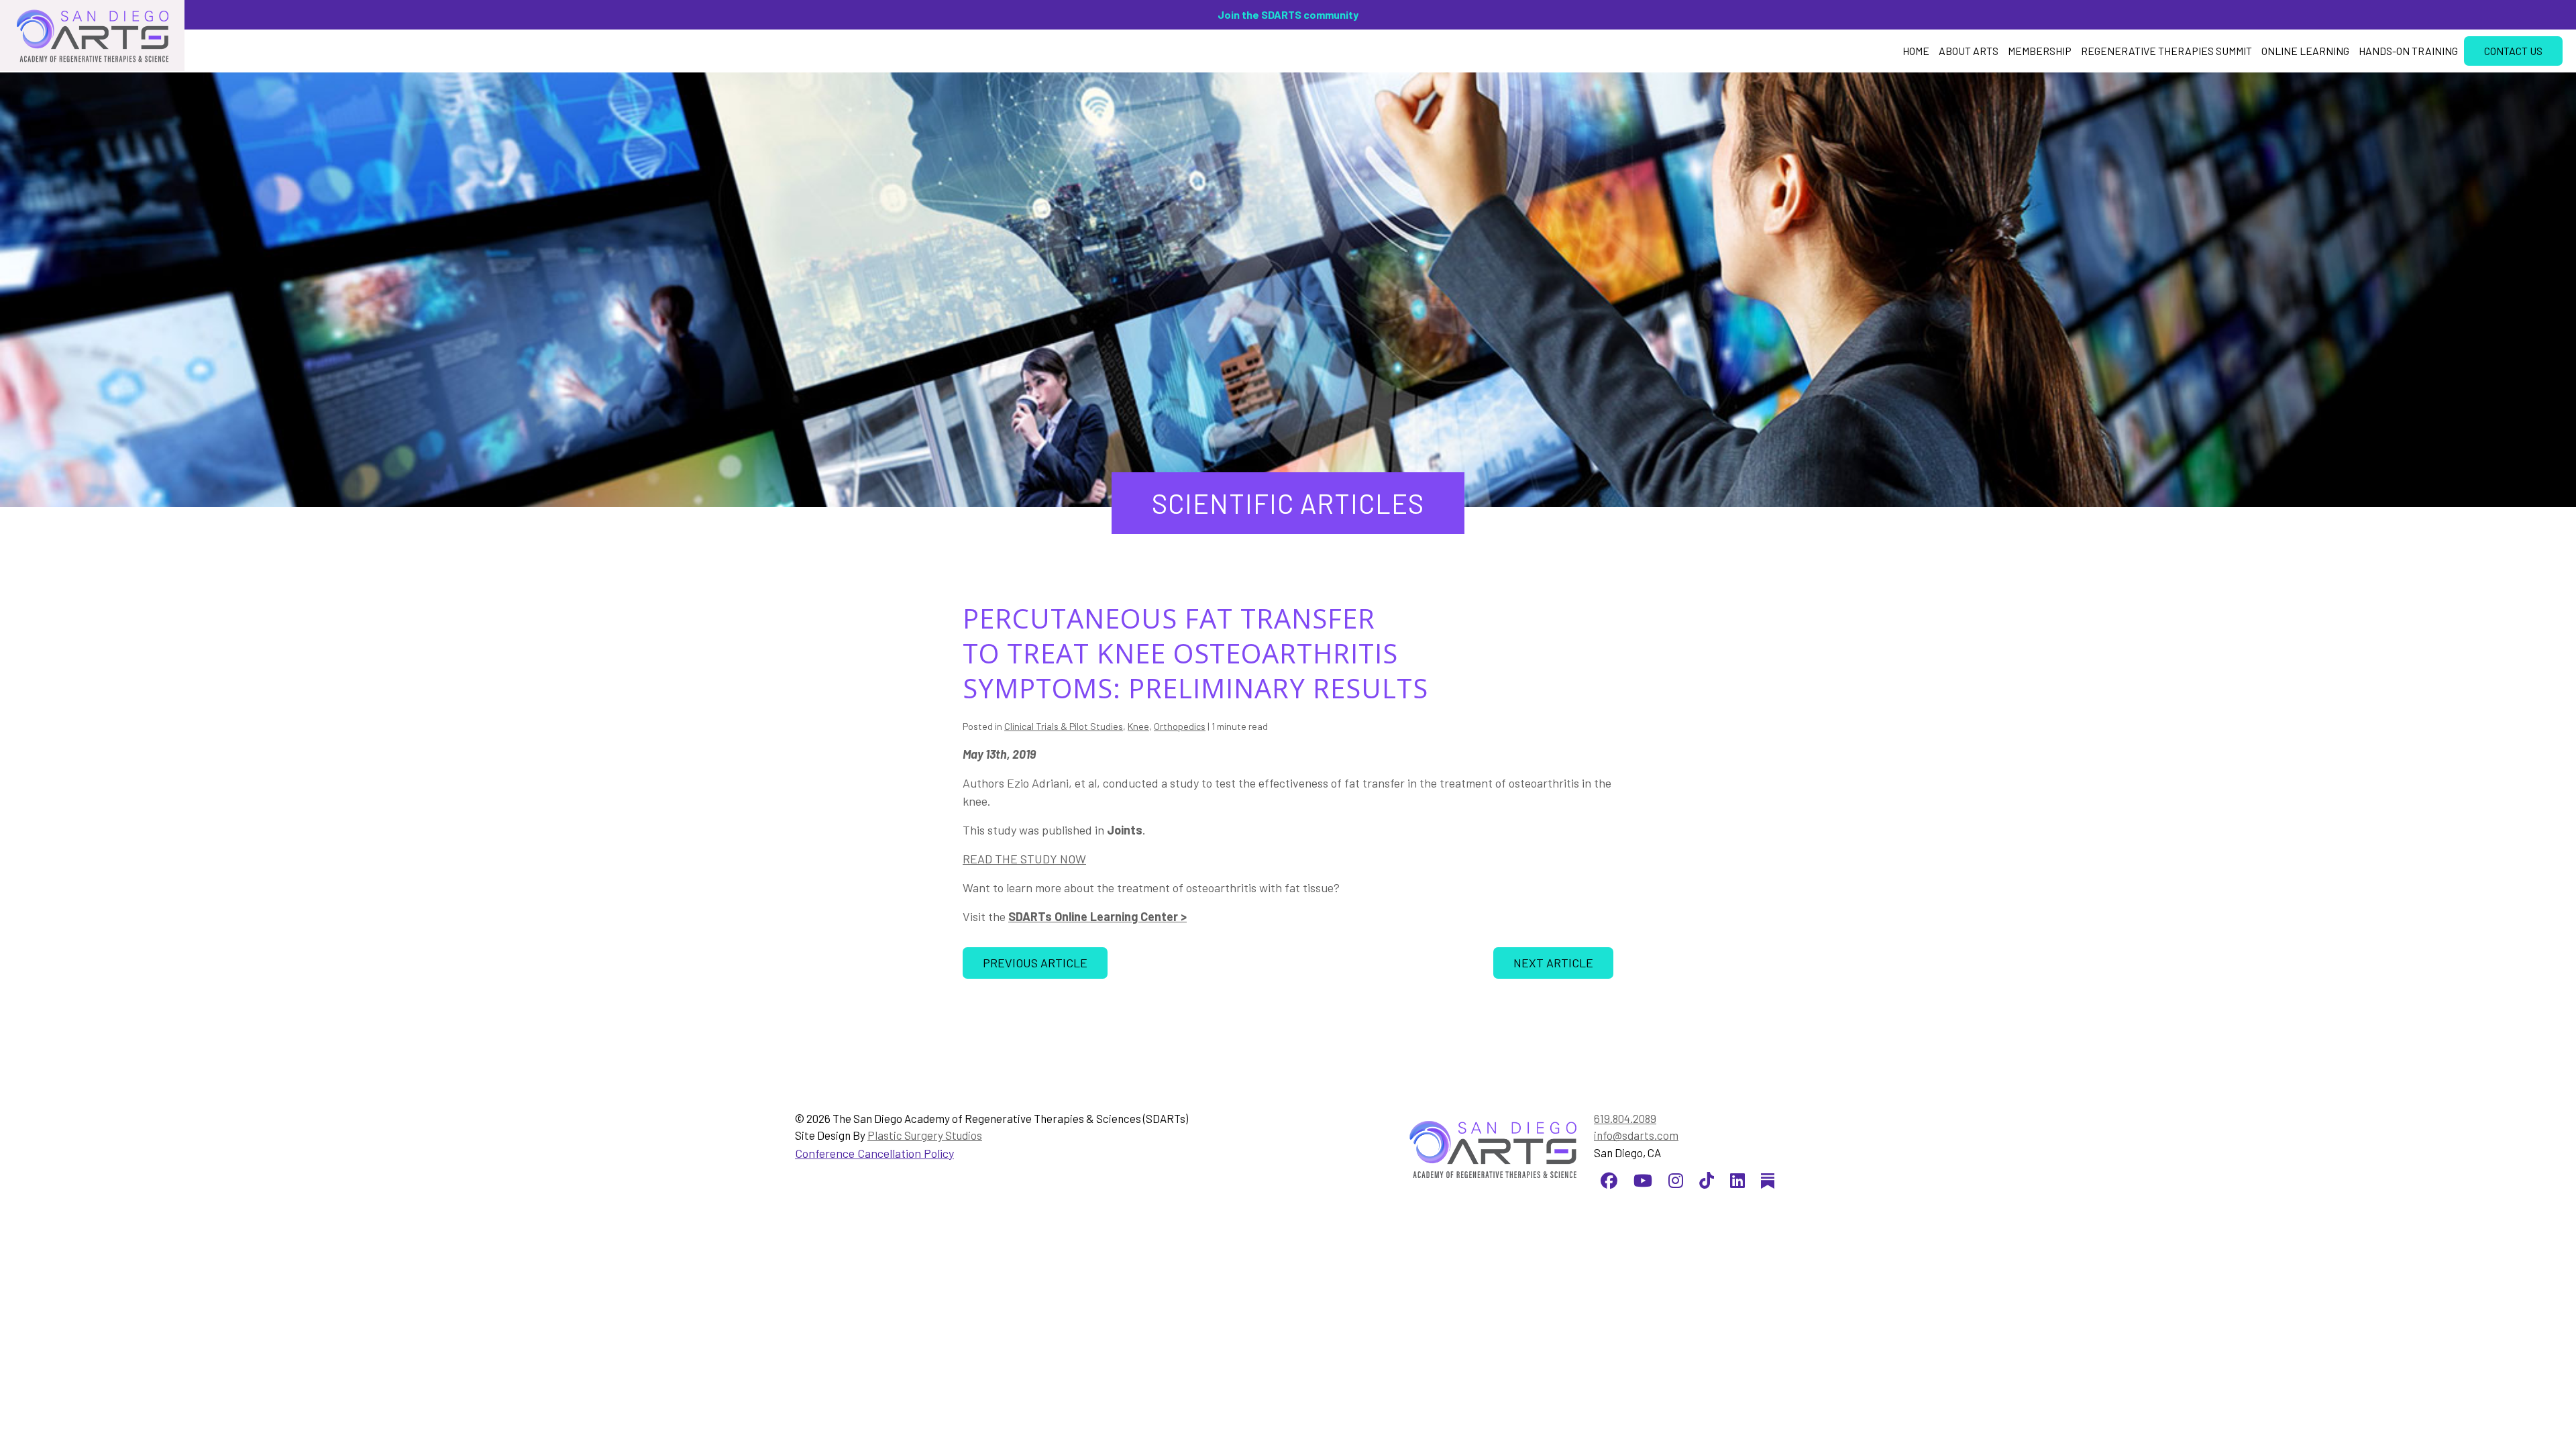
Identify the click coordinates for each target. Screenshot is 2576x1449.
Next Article (1553, 963)
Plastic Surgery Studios (925, 1135)
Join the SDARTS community (1288, 14)
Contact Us (2513, 51)
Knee (1138, 726)
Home (1916, 51)
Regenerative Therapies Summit (2166, 51)
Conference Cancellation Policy (874, 1153)
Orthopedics (1180, 726)
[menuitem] (1916, 51)
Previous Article (1035, 963)
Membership (2040, 51)
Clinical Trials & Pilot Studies (1064, 726)
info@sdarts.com (1636, 1135)
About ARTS (1969, 51)
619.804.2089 (1625, 1118)
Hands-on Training (2408, 51)
